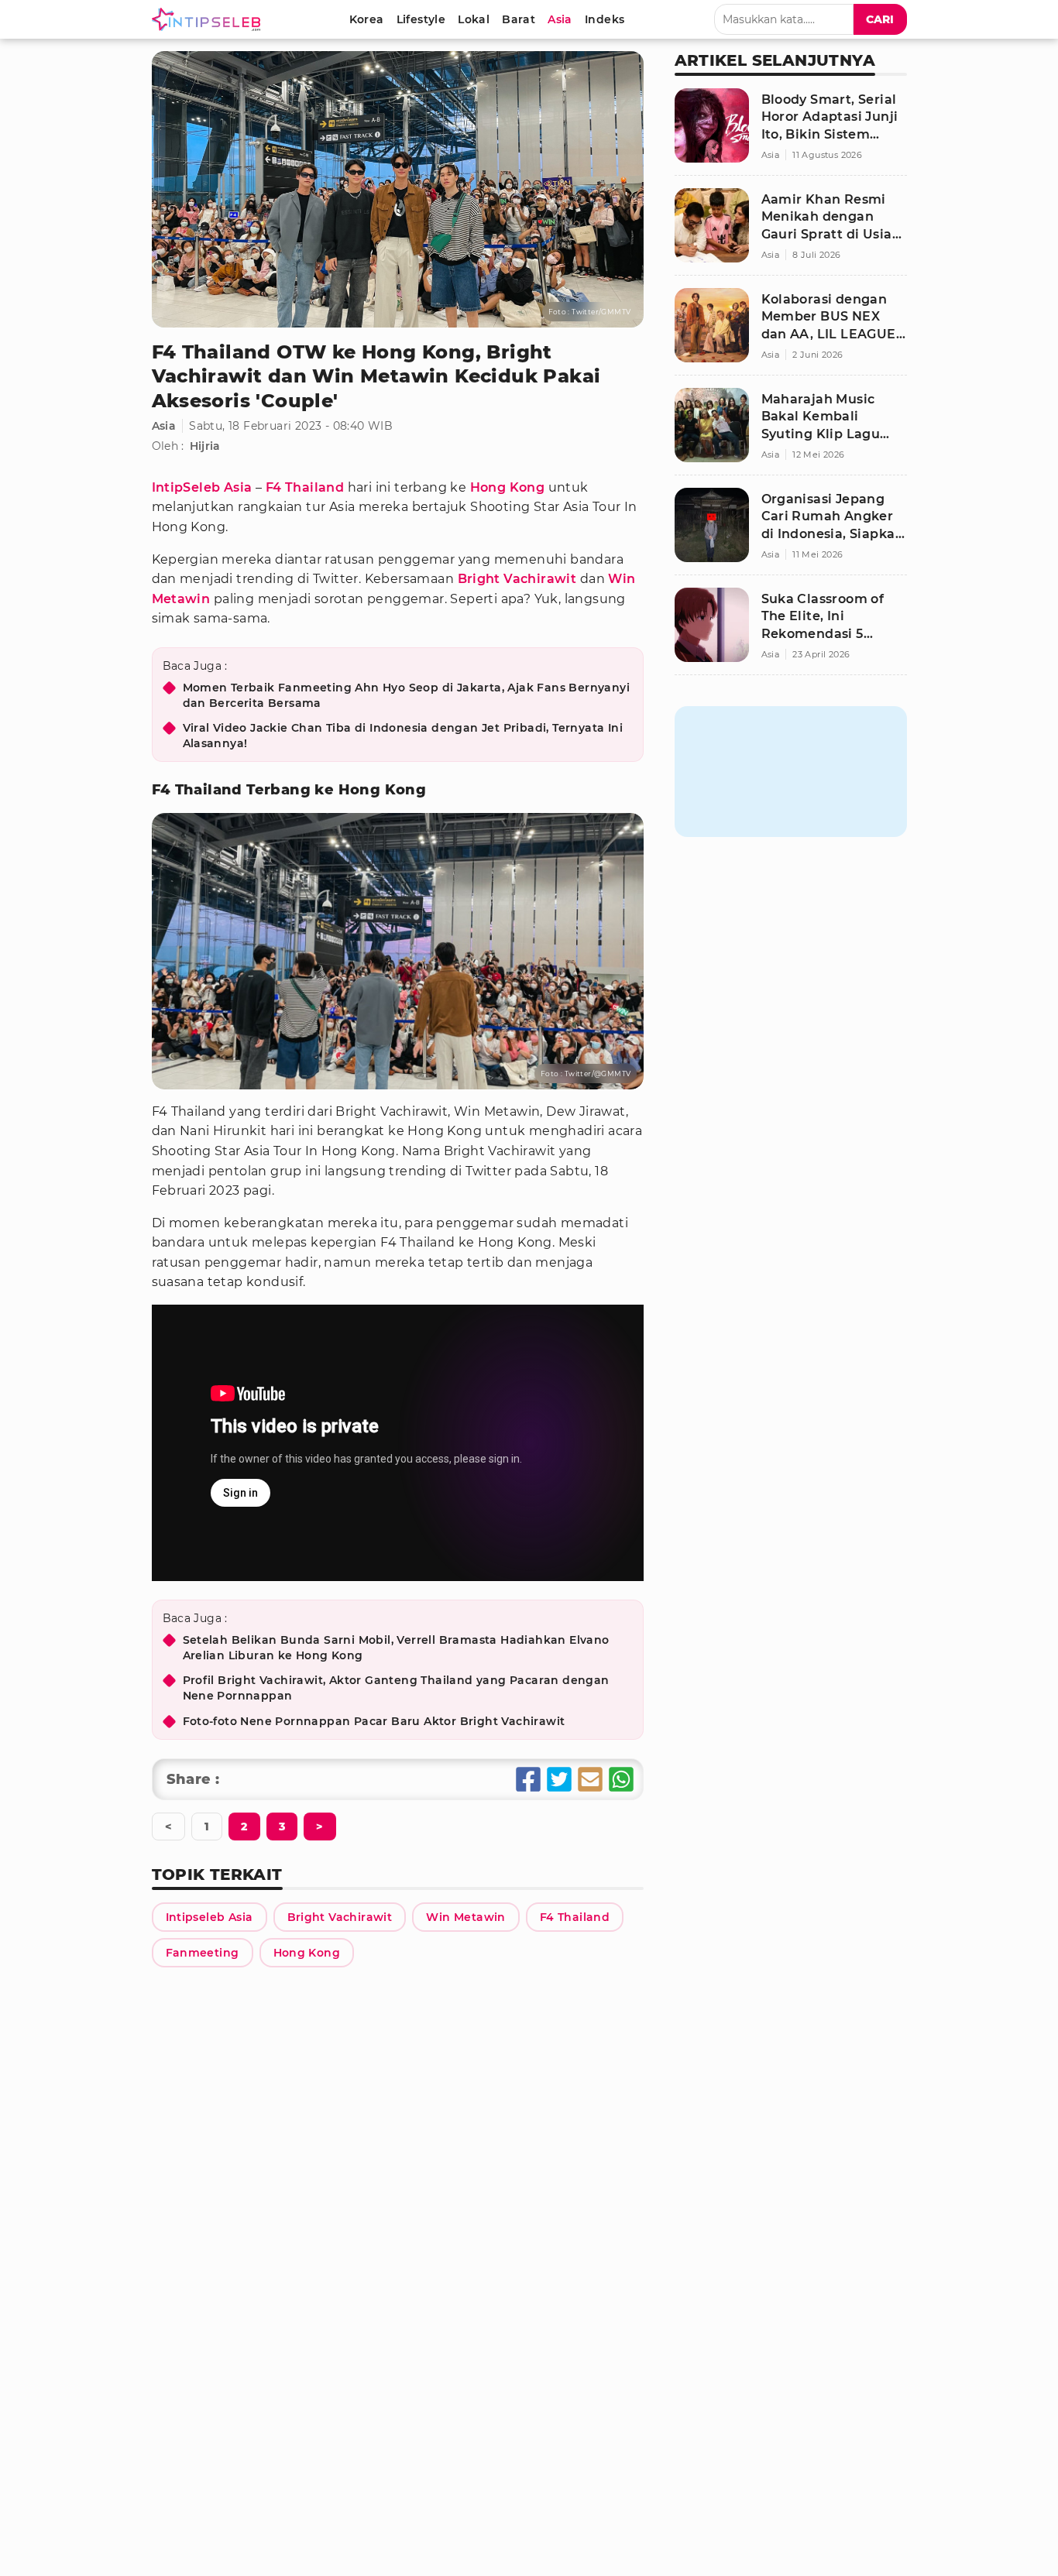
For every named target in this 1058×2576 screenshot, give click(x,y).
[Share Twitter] (559, 1779)
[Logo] (209, 19)
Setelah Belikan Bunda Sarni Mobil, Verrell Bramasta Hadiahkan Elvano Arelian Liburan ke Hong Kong (396, 1648)
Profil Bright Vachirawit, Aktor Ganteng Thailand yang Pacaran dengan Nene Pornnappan (396, 1688)
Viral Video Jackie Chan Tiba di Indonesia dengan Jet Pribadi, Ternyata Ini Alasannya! (403, 736)
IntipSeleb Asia (202, 487)
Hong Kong (508, 487)
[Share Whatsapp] (621, 1779)
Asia (164, 426)
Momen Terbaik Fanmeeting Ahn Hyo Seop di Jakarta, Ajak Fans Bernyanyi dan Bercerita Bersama (407, 695)
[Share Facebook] (528, 1779)
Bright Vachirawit (517, 579)
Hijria (205, 446)
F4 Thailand (305, 487)
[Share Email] (590, 1779)
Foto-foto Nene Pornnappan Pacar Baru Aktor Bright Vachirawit (374, 1721)
